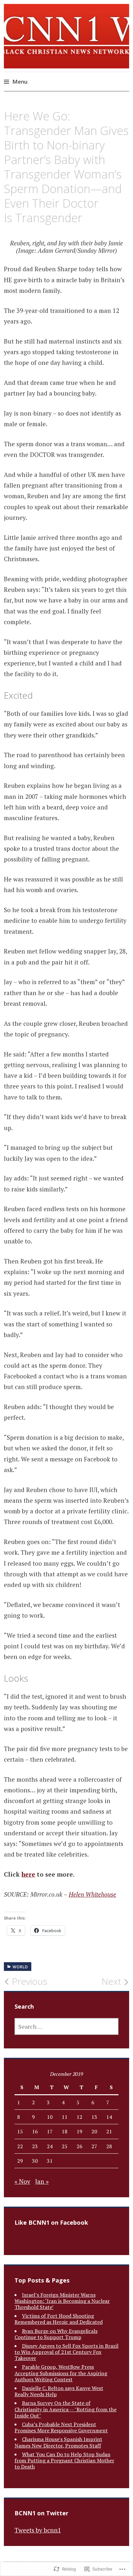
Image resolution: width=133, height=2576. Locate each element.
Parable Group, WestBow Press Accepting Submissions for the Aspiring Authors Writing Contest (61, 2373)
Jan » (42, 2181)
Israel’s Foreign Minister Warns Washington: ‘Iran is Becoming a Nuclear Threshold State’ (62, 2301)
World (20, 1967)
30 (35, 2161)
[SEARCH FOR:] (67, 2026)
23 (35, 2146)
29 (20, 2161)
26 (79, 2146)
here (28, 1874)
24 (50, 2146)
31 (50, 2161)
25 (65, 2146)
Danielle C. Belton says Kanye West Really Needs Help (59, 2391)
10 (50, 2117)
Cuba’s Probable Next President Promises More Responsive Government (61, 2427)
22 (20, 2146)
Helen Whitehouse (92, 1894)
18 (65, 2131)
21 (109, 2131)
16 (35, 2131)
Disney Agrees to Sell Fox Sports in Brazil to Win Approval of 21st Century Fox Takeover (66, 2352)
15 (20, 2131)
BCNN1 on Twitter (41, 2513)
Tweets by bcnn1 (38, 2530)
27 (94, 2146)
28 (109, 2146)
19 (79, 2131)
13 (94, 2117)
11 (65, 2117)
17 (50, 2131)
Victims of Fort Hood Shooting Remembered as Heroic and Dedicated (59, 2319)
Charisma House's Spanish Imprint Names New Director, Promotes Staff (58, 2442)
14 (109, 2117)
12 (79, 2117)
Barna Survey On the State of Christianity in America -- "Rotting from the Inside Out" (66, 2409)
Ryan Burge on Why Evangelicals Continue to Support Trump (56, 2334)
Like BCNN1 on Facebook (51, 2222)
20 (94, 2131)
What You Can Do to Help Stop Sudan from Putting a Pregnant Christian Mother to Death (64, 2460)
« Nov (22, 2181)
